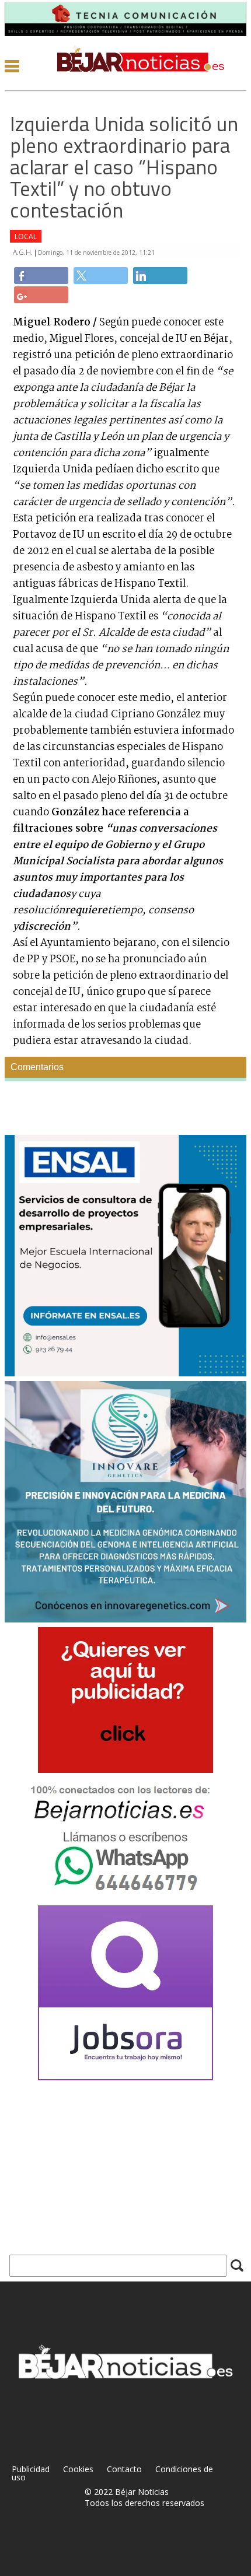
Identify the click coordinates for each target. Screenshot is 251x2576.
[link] (41, 276)
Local (26, 236)
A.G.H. (24, 252)
